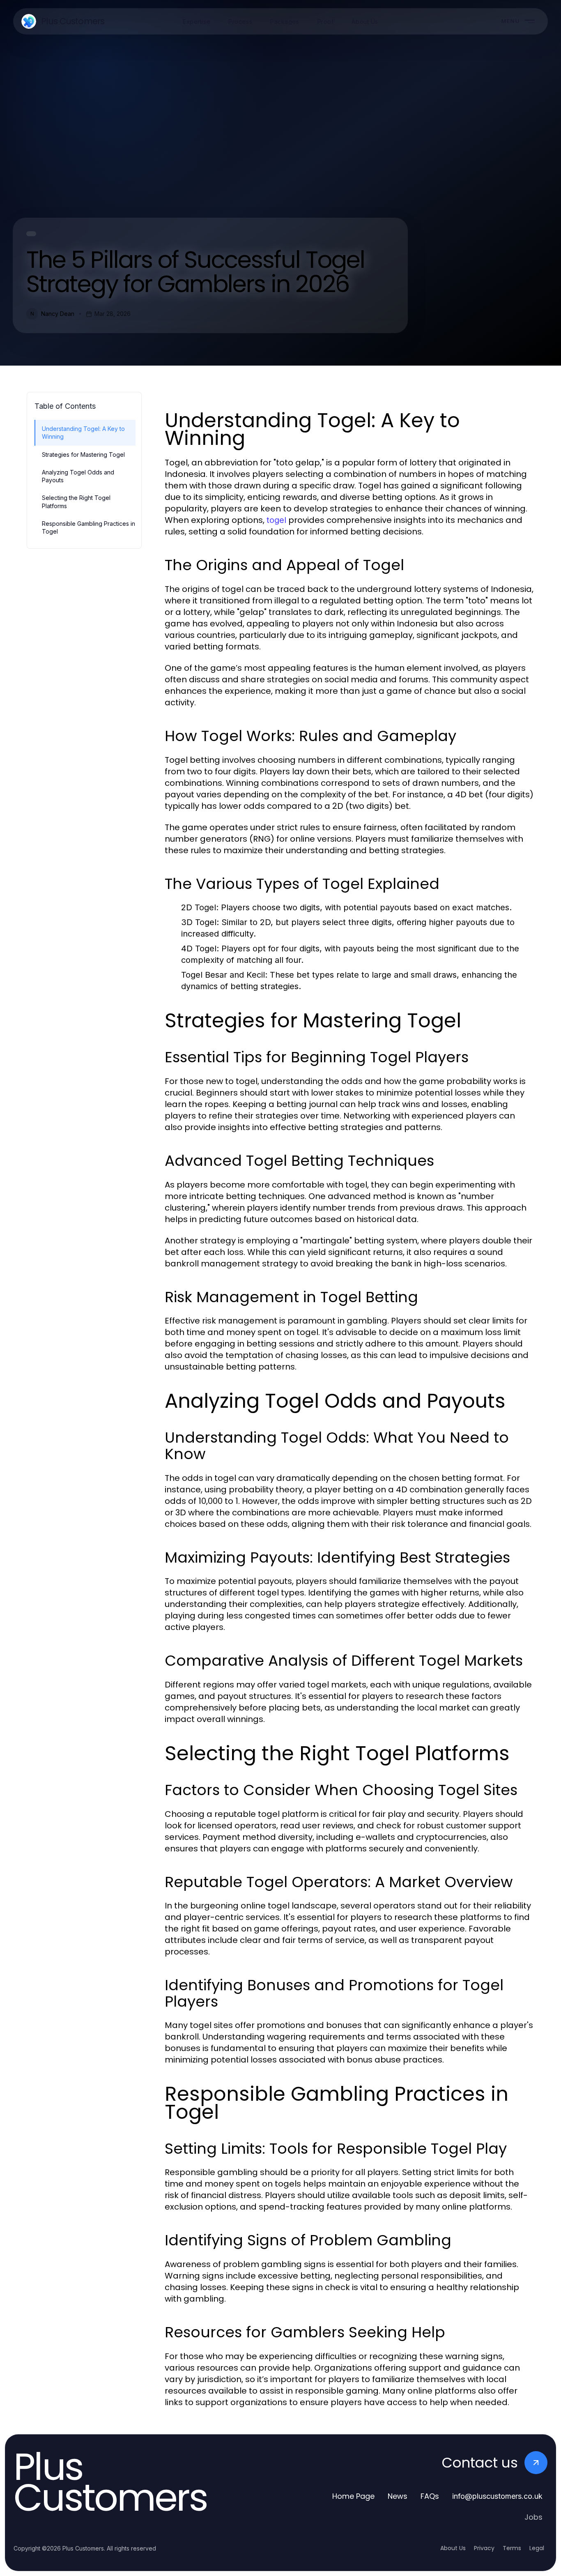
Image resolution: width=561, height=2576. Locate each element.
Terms (512, 2548)
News (398, 2496)
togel (276, 520)
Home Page (353, 2496)
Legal (537, 2548)
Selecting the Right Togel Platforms (76, 502)
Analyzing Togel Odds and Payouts (78, 476)
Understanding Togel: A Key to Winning (83, 433)
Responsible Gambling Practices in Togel (89, 527)
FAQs (430, 2496)
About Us (453, 2548)
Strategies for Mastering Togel (83, 455)
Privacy (484, 2548)
